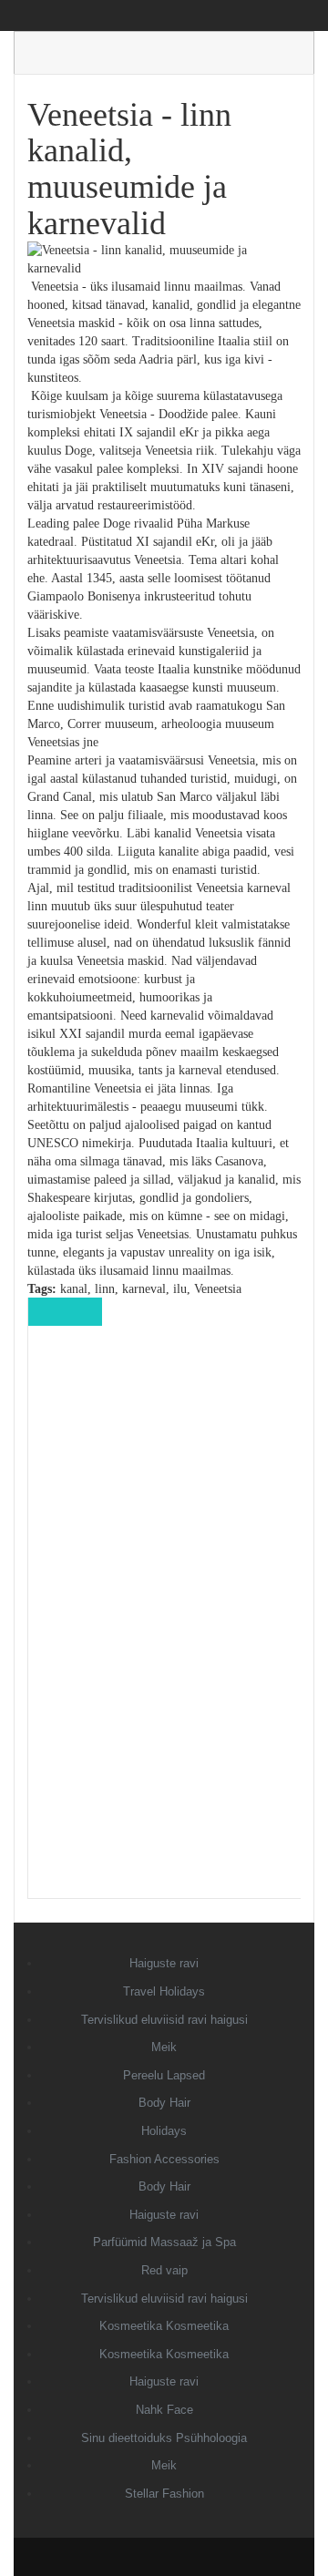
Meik (164, 2047)
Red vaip (164, 2270)
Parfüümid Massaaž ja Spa (164, 2242)
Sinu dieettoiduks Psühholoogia (164, 2438)
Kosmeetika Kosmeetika (164, 2326)
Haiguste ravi (164, 1963)
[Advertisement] (165, 1625)
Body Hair (164, 2103)
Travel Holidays (164, 1991)
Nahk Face (164, 2410)
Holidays (164, 2131)
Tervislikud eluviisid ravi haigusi (164, 2020)
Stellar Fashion (164, 2494)
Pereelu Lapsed (164, 2075)
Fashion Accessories (164, 2159)
